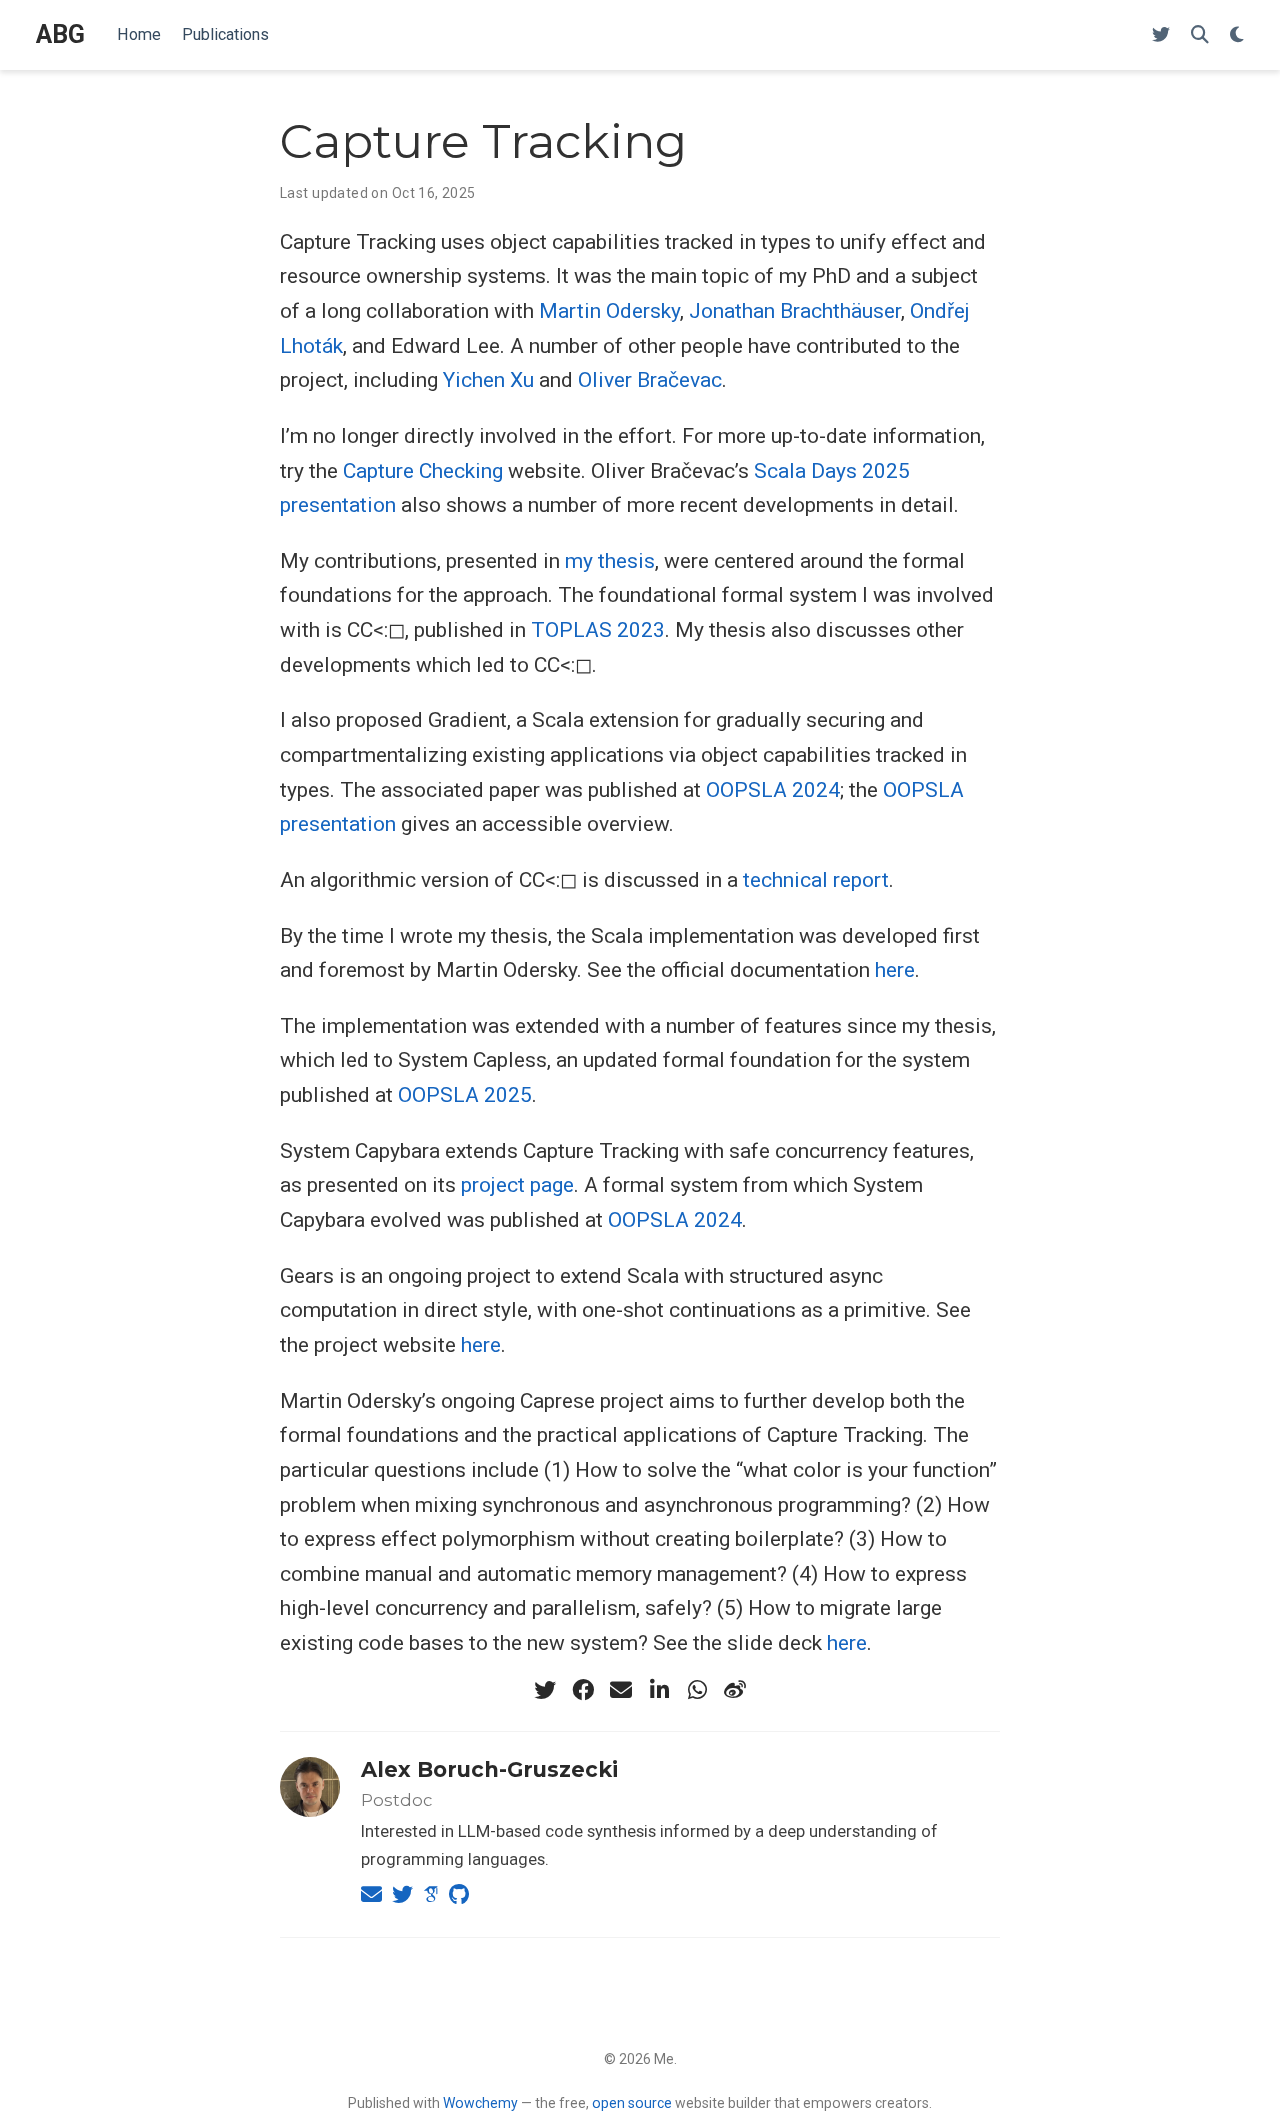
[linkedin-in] (659, 1690)
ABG (60, 34)
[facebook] (583, 1690)
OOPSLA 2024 (773, 790)
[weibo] (735, 1690)
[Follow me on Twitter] (1161, 35)
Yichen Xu (488, 380)
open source (632, 2103)
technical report (816, 880)
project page (517, 1185)
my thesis (610, 561)
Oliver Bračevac (650, 380)
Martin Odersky (609, 311)
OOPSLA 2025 (465, 1095)
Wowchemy (480, 2103)
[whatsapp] (697, 1690)
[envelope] (621, 1690)
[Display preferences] (1237, 35)
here (895, 970)
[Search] (1200, 35)
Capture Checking (423, 471)
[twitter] (545, 1690)
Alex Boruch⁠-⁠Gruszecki (489, 1769)
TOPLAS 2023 (598, 630)
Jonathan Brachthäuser (795, 311)
